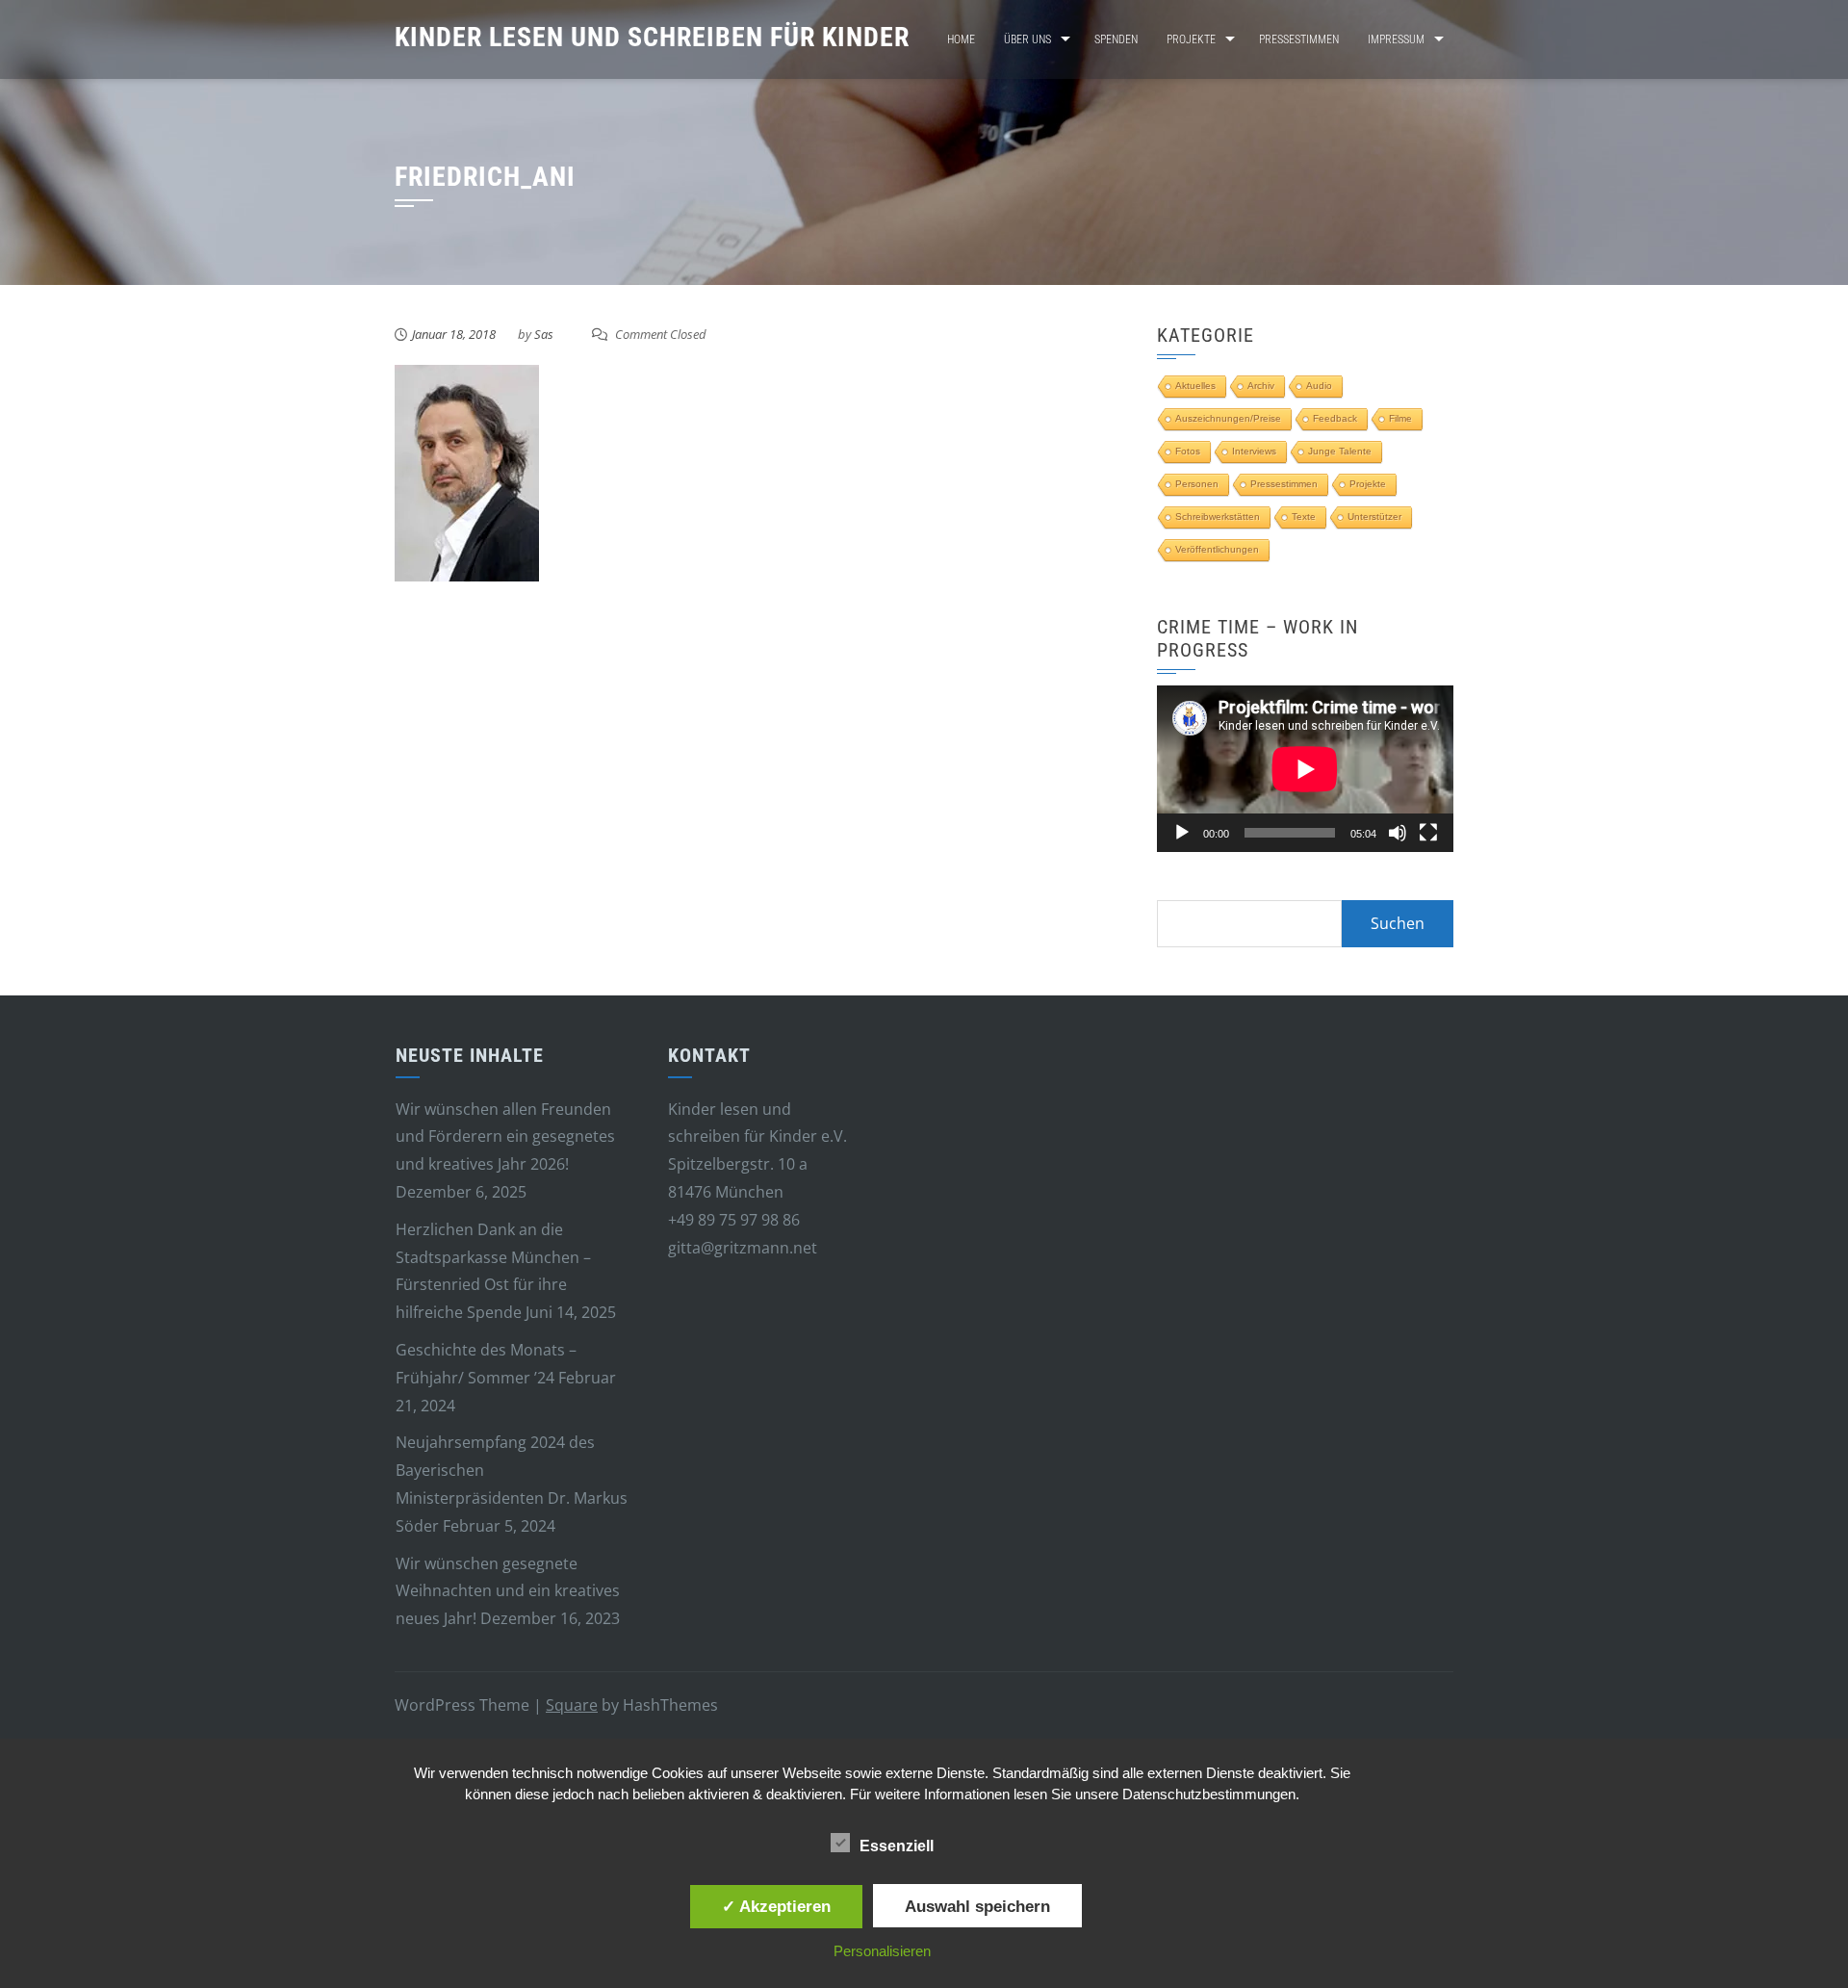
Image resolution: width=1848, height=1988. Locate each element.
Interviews (1254, 451)
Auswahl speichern (977, 1906)
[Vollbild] (1428, 833)
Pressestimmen (1299, 39)
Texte (1304, 516)
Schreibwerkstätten (1218, 516)
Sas (544, 334)
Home (961, 39)
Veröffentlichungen (1217, 549)
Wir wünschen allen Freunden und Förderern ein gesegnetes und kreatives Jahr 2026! (505, 1137)
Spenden (1116, 39)
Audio (1319, 386)
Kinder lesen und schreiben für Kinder (652, 37)
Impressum (1396, 39)
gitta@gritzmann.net (743, 1248)
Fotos (1188, 451)
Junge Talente (1340, 451)
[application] (1305, 769)
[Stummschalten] (1398, 833)
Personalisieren (882, 1951)
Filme (1400, 418)
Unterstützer (1374, 516)
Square (572, 1705)
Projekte (1191, 39)
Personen (1197, 484)
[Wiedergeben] (1182, 833)
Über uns (1027, 39)
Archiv (1261, 386)
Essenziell (897, 1846)
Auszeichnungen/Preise (1228, 418)
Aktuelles (1195, 386)
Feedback (1335, 418)
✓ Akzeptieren (776, 1906)
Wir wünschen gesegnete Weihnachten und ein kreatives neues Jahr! (508, 1591)
